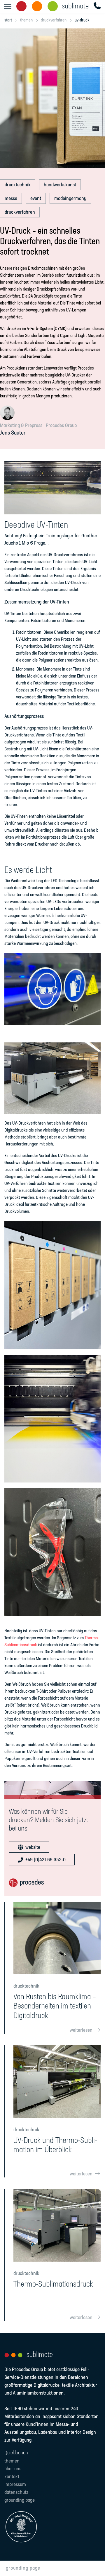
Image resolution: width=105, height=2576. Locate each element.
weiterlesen (81, 2030)
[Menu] (8, 7)
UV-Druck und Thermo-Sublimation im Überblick (55, 2145)
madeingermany (70, 199)
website (33, 1847)
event (36, 199)
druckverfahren (54, 20)
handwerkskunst (60, 185)
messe (11, 199)
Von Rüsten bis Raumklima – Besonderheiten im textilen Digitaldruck (55, 2006)
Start (8, 20)
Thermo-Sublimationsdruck (53, 2284)
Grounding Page (23, 2568)
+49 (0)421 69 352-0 (45, 1860)
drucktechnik (18, 185)
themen (26, 20)
